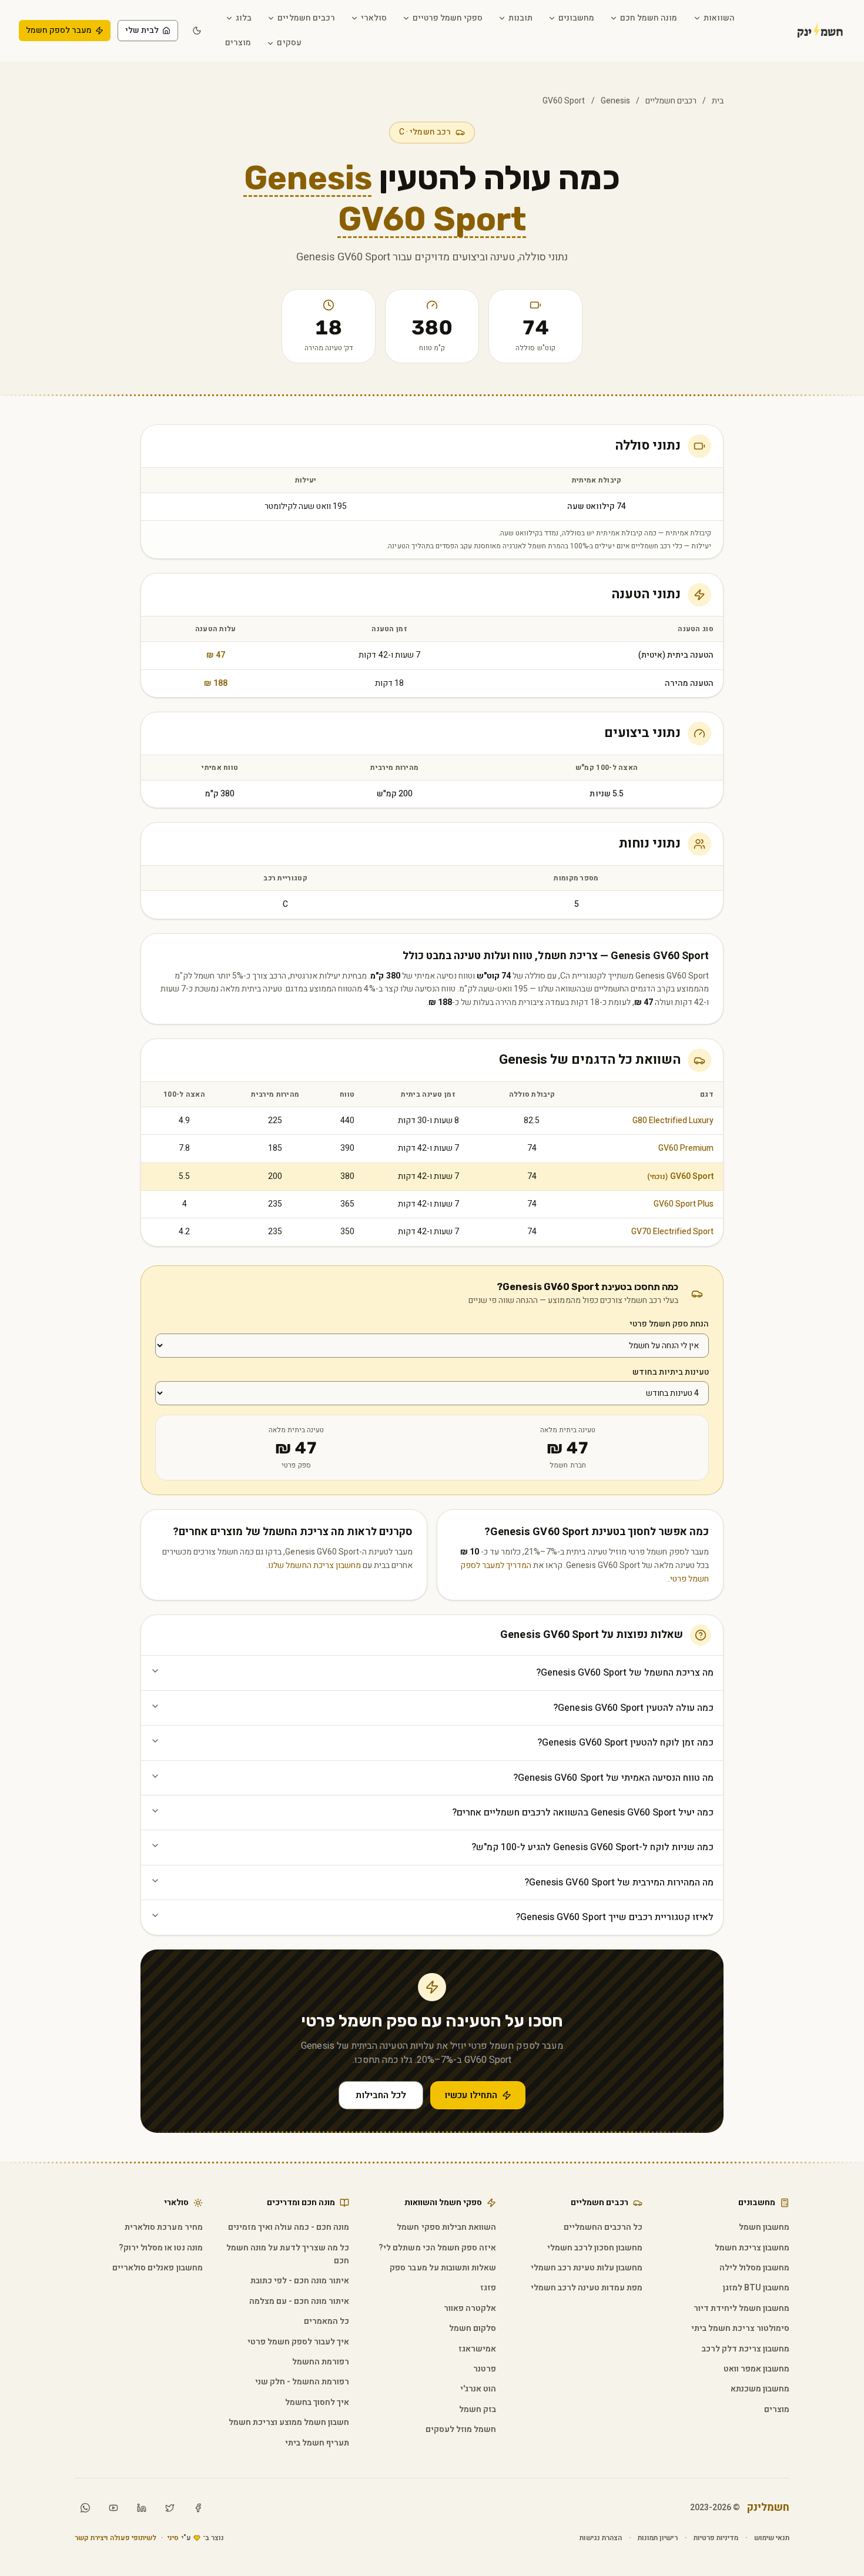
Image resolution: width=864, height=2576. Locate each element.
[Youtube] (113, 2508)
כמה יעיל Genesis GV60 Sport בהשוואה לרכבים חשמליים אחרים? (583, 1813)
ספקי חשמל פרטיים (448, 18)
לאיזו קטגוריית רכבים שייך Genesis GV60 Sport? (614, 1917)
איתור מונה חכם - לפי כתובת (300, 2281)
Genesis (615, 101)
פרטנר (485, 2369)
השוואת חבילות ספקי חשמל (446, 2227)
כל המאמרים (326, 2321)
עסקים (289, 43)
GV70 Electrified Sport (672, 1232)
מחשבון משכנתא (760, 2389)
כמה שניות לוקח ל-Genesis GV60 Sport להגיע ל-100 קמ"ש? (592, 1847)
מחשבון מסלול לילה (754, 2268)
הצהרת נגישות (601, 2538)
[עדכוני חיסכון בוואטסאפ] (85, 2508)
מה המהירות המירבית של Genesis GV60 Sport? (619, 1882)
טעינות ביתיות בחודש (671, 1372)
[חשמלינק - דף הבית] (804, 31)
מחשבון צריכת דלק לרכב (746, 2349)
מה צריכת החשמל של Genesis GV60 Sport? (625, 1673)
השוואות (719, 18)
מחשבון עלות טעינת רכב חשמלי (587, 2268)
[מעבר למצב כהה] (197, 31)
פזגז (488, 2288)
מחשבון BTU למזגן (756, 2288)
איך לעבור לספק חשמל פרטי (298, 2342)
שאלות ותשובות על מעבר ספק (443, 2268)
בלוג (244, 18)
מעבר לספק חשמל (59, 30)
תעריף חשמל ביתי (317, 2443)
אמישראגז (477, 2349)
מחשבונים (576, 18)
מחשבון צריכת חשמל (752, 2248)
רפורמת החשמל (321, 2362)
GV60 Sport (680, 1176)
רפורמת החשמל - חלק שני (302, 2382)
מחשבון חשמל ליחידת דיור (741, 2308)
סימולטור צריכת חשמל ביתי (740, 2328)
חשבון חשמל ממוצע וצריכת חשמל (289, 2422)
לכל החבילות (381, 2095)
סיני (173, 2538)
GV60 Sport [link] (564, 101)
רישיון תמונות (657, 2538)
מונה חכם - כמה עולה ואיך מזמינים (289, 2227)
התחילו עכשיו (471, 2095)
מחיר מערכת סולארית (163, 2227)
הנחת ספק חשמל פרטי (669, 1324)
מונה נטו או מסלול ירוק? (160, 2248)
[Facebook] (198, 2508)
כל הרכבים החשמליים (603, 2227)
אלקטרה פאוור (470, 2308)
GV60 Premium (686, 1148)
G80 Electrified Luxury (673, 1120)
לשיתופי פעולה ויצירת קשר (115, 2538)
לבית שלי (142, 30)
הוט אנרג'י (478, 2389)
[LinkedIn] (142, 2508)
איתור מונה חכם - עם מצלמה (299, 2301)
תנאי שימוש (772, 2538)
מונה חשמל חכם (649, 18)
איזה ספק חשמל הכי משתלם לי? (437, 2248)
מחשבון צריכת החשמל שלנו (314, 1565)
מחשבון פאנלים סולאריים (157, 2268)
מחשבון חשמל (764, 2227)
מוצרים (238, 43)
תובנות (520, 18)
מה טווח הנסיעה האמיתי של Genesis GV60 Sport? (613, 1778)
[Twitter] (170, 2508)
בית (718, 101)
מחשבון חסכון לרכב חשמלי (595, 2248)
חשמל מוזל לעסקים (461, 2429)
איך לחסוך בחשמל (317, 2402)
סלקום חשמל (473, 2328)
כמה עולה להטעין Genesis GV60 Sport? (633, 1708)
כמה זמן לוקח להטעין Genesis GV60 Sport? (625, 1743)
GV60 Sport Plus (684, 1204)
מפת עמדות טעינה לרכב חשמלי (587, 2288)
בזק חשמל (478, 2409)
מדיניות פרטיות (716, 2538)
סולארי (374, 18)
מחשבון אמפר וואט (756, 2369)
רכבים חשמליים (306, 18)
